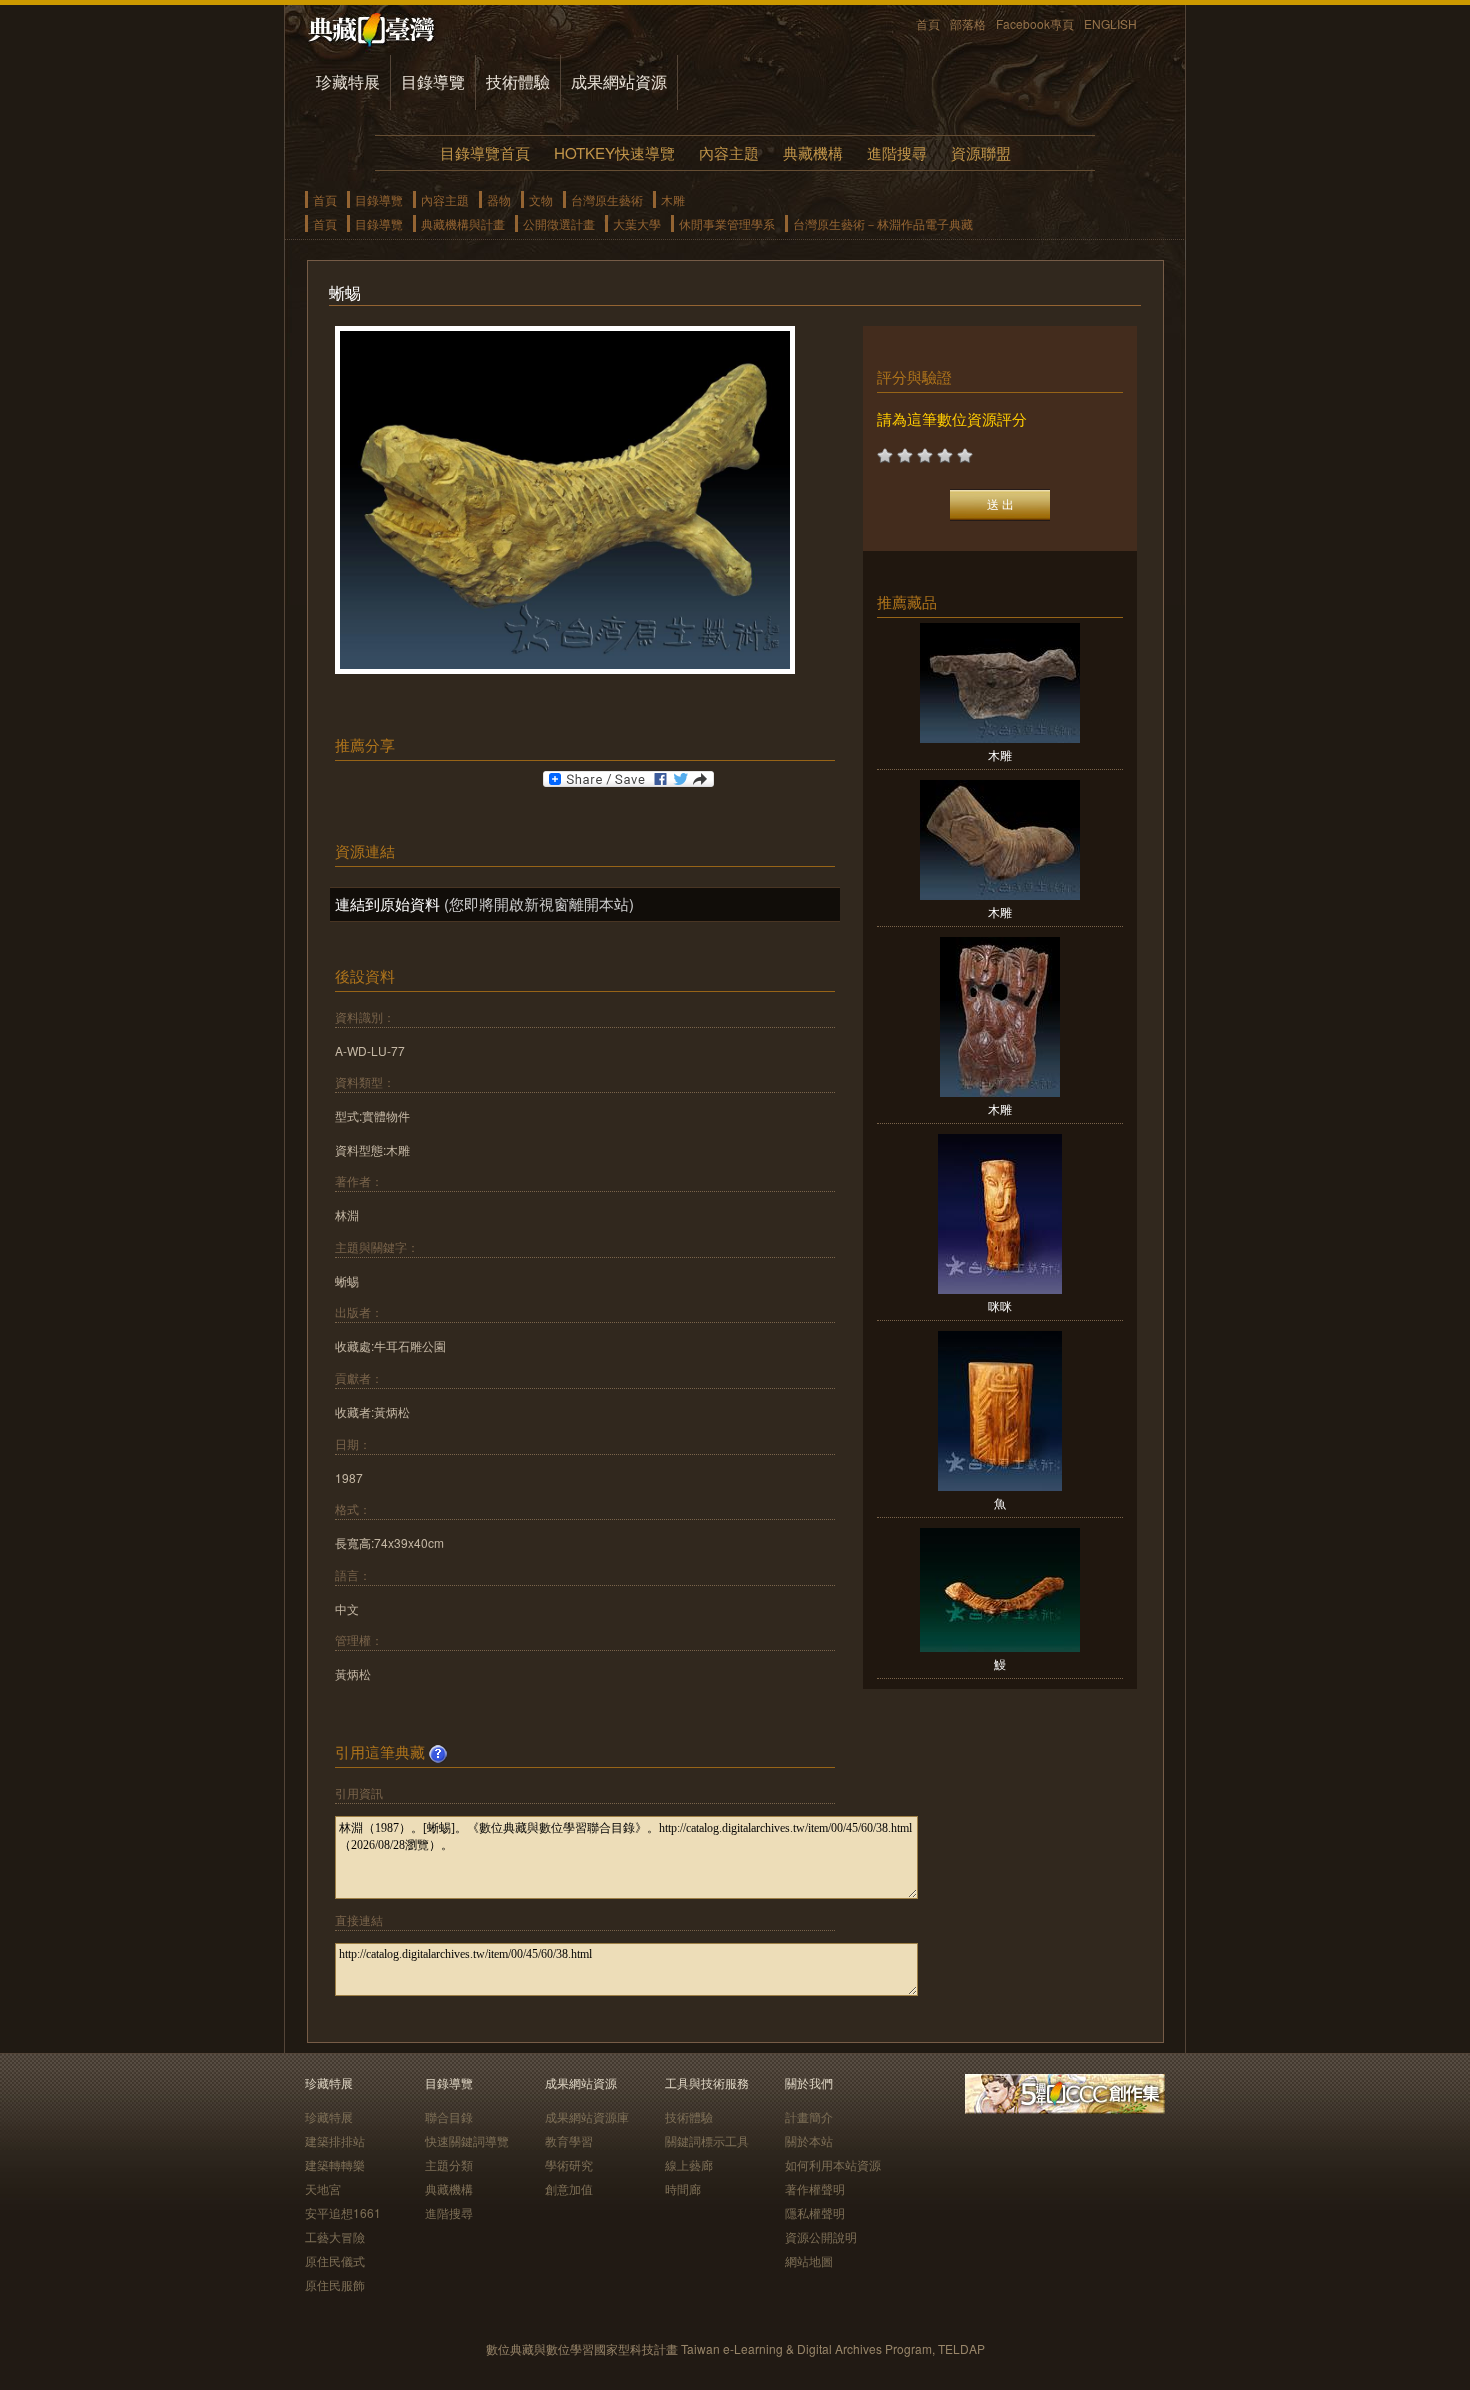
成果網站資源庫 (587, 2116)
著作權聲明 (815, 2188)
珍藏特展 (348, 81)
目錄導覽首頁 (485, 152)
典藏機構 (813, 152)
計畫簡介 (809, 2116)
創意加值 (569, 2188)
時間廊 (683, 2188)
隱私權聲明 (815, 2212)
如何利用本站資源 (833, 2164)
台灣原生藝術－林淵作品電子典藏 (883, 223)
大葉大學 (637, 223)
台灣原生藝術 (607, 199)
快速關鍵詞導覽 (467, 2140)
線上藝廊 (689, 2164)
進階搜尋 (897, 152)
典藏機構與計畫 (463, 223)
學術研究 (569, 2164)
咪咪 (1000, 1305)
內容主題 (729, 152)
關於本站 (809, 2140)
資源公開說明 (821, 2236)
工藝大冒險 (335, 2236)
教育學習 (569, 2140)
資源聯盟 (981, 152)
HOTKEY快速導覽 (614, 152)
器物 (499, 199)
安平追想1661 (343, 2212)
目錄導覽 (433, 81)
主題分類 (449, 2164)
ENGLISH (1110, 23)
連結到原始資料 (387, 903)
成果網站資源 (619, 81)
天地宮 (323, 2188)
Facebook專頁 (1035, 23)
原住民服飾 (335, 2284)
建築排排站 (335, 2140)
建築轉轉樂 (335, 2164)
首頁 (928, 23)
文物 (541, 199)
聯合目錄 (449, 2116)
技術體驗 (518, 81)
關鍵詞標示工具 (707, 2140)
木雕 (673, 199)
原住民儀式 (335, 2260)
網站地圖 (809, 2260)
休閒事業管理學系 (727, 223)
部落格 (968, 23)
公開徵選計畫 (559, 223)
